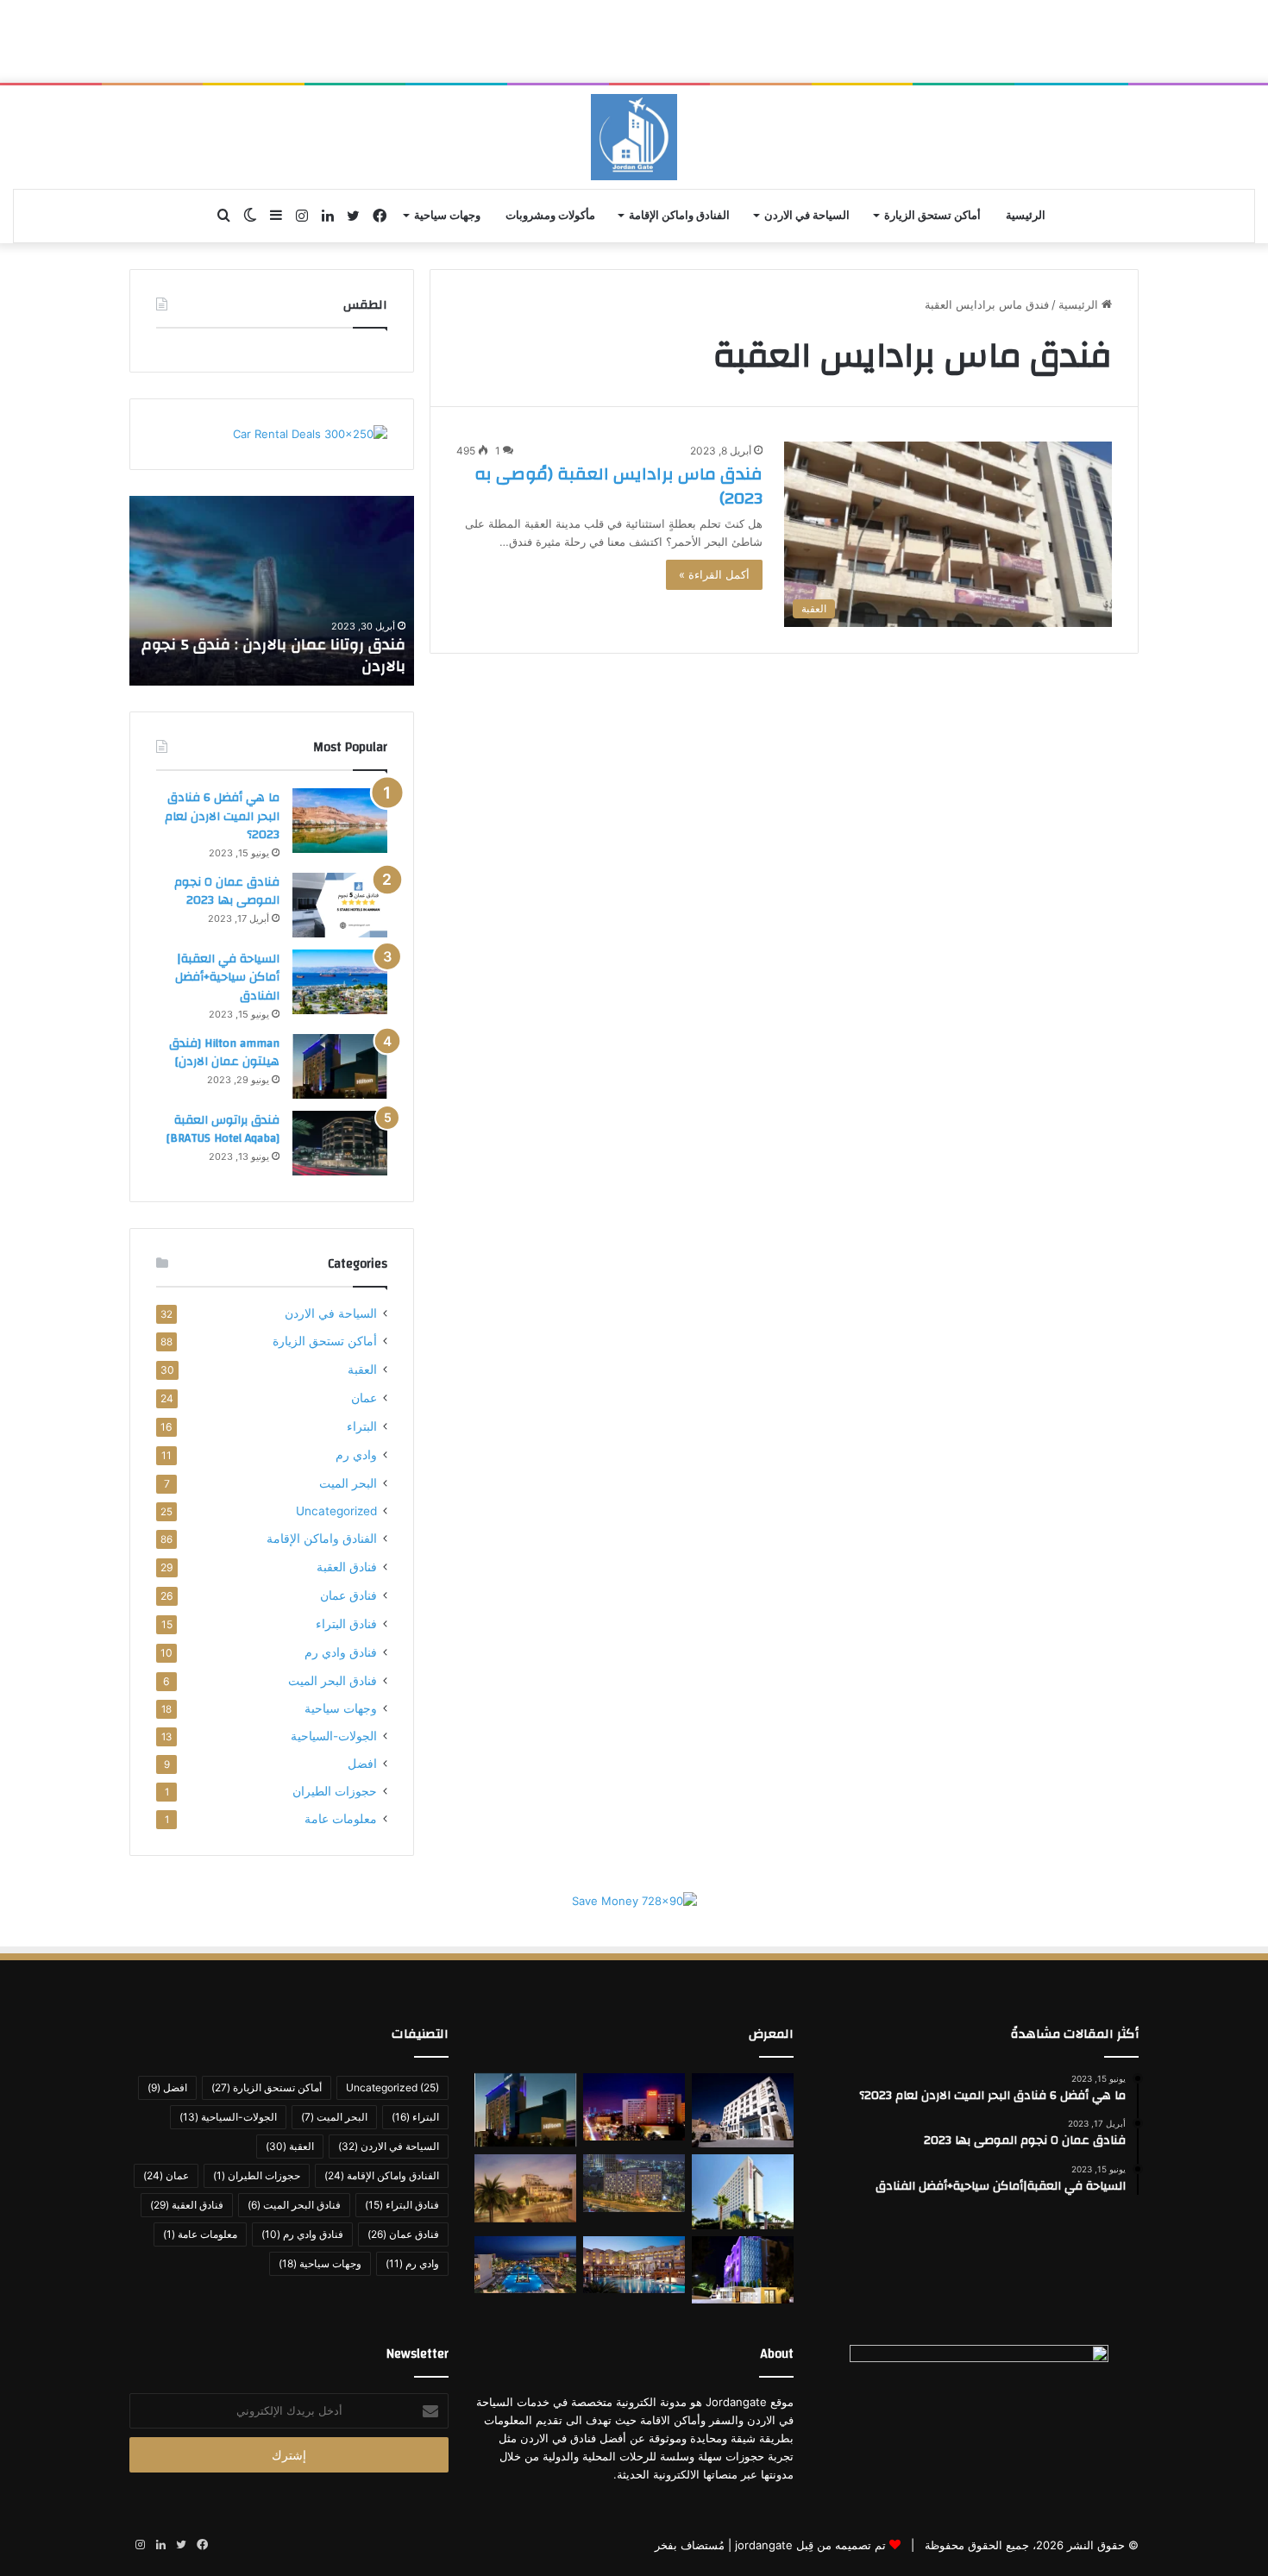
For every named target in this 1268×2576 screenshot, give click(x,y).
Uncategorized (336, 1511)
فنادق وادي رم (341, 1652)
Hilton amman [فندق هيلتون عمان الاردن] (224, 1053)
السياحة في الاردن (807, 216)
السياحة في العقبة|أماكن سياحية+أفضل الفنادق (227, 978)
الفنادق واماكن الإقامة (679, 216)
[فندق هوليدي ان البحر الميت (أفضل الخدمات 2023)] (525, 2265)
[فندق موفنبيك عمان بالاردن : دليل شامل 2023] (743, 2192)
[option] (272, 591)
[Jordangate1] (634, 137)
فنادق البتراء (346, 1623)
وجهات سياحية (447, 216)
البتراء (362, 1426)
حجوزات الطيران (335, 1791)
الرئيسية (1026, 216)
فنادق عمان (348, 1595)
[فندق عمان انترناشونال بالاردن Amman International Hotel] (743, 2270)
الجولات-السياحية (334, 1736)
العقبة (362, 1369)
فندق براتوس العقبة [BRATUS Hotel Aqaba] (223, 1130)
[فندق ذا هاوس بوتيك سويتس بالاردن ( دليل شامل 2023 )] (525, 2188)
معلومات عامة (341, 1819)
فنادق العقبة (347, 1567)
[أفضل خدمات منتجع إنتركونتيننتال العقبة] (634, 2265)
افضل (362, 1764)
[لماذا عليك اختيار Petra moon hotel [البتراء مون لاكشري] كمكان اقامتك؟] (743, 2111)
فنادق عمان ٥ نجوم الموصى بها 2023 (227, 892)
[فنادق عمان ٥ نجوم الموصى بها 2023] (340, 905)
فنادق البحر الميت (333, 1680)
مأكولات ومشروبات (550, 216)
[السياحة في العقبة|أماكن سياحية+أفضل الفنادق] (340, 982)
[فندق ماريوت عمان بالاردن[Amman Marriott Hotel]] (634, 2107)
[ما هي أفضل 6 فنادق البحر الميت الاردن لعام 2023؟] (340, 821)
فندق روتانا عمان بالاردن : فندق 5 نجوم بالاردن (273, 655)
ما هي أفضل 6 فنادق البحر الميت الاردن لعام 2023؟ (222, 816)
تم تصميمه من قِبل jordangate (810, 2545)
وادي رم (356, 1454)
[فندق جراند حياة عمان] (634, 2183)
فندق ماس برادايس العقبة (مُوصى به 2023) (618, 486)
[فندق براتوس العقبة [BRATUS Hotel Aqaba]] (340, 1143)
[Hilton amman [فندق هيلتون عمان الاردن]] (340, 1066)
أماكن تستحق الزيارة (932, 216)
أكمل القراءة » (714, 574)
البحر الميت (348, 1483)
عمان (364, 1398)
